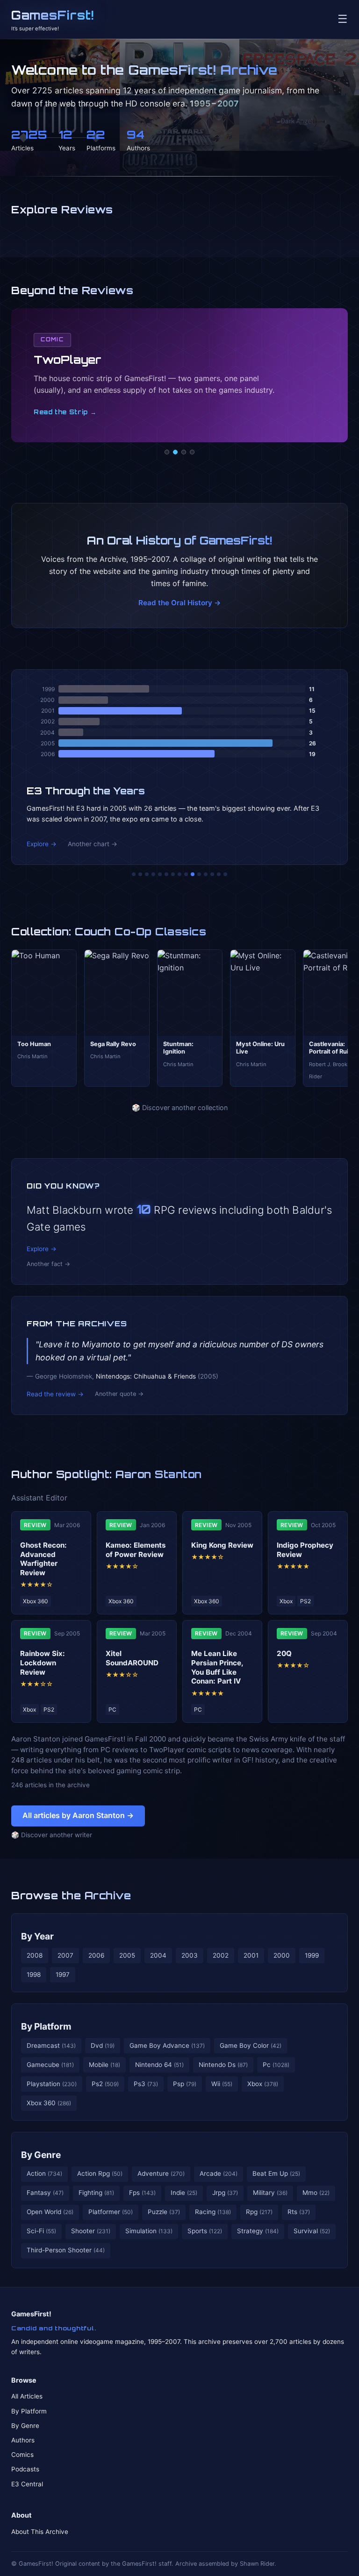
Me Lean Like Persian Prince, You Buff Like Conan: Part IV (217, 1667)
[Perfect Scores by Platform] (212, 874)
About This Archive (40, 2532)
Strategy (258, 2231)
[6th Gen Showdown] (173, 874)
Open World (50, 2212)
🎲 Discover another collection (180, 1108)
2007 (65, 1955)
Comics (22, 2455)
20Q (284, 1653)
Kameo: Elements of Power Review (136, 1550)
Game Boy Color (251, 2045)
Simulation (149, 2231)
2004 (158, 1955)
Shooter (91, 2231)
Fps (142, 2193)
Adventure (161, 2173)
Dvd (103, 2045)
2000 (282, 1955)
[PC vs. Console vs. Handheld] (225, 874)
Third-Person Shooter (66, 2250)
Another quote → (119, 1394)
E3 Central (27, 2484)
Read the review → (55, 1394)
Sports (205, 2231)
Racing (213, 2212)
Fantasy (45, 2193)
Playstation (52, 2084)
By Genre (41, 2155)
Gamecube (50, 2065)
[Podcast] (167, 452)
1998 (34, 1974)
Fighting (96, 2193)
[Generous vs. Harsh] (186, 874)
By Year (37, 1936)
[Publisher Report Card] (147, 874)
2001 (251, 1955)
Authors (23, 2440)
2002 (221, 1955)
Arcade (219, 2173)
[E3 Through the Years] (193, 874)
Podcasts (25, 2469)
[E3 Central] (192, 452)
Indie (184, 2193)
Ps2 (105, 2084)
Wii (222, 2084)
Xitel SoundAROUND (132, 1658)
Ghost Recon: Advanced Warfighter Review (43, 1559)
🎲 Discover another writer (52, 1835)
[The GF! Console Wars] (134, 874)
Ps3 (146, 2084)
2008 (35, 1955)
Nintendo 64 (159, 2065)
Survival (312, 2231)
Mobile (104, 2065)
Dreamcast (51, 2045)
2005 (127, 1955)
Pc (276, 2065)
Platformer (111, 2212)
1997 (63, 1974)
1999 (312, 1955)
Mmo (316, 2193)
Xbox (263, 2084)
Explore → (42, 844)
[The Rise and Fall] (160, 874)
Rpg (259, 2212)
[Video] (184, 452)
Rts (299, 2212)
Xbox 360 (49, 2103)
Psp (185, 2084)
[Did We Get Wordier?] (199, 874)
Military (270, 2193)
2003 (190, 1955)
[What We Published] (219, 874)
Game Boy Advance (167, 2045)
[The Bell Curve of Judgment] (153, 874)
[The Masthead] (179, 874)
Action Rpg (100, 2173)
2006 (96, 1955)
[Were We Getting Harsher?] (140, 874)
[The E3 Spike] (206, 874)
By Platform (46, 2026)
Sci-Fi (41, 2231)
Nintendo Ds (223, 2065)
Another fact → (48, 1264)
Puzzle (164, 2212)
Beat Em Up (276, 2173)
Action (44, 2173)
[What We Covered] (166, 874)
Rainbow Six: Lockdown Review (43, 1663)
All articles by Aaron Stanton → (78, 1815)
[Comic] (175, 452)
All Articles (27, 2396)
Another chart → (93, 844)
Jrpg (225, 2193)
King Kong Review (222, 1545)
